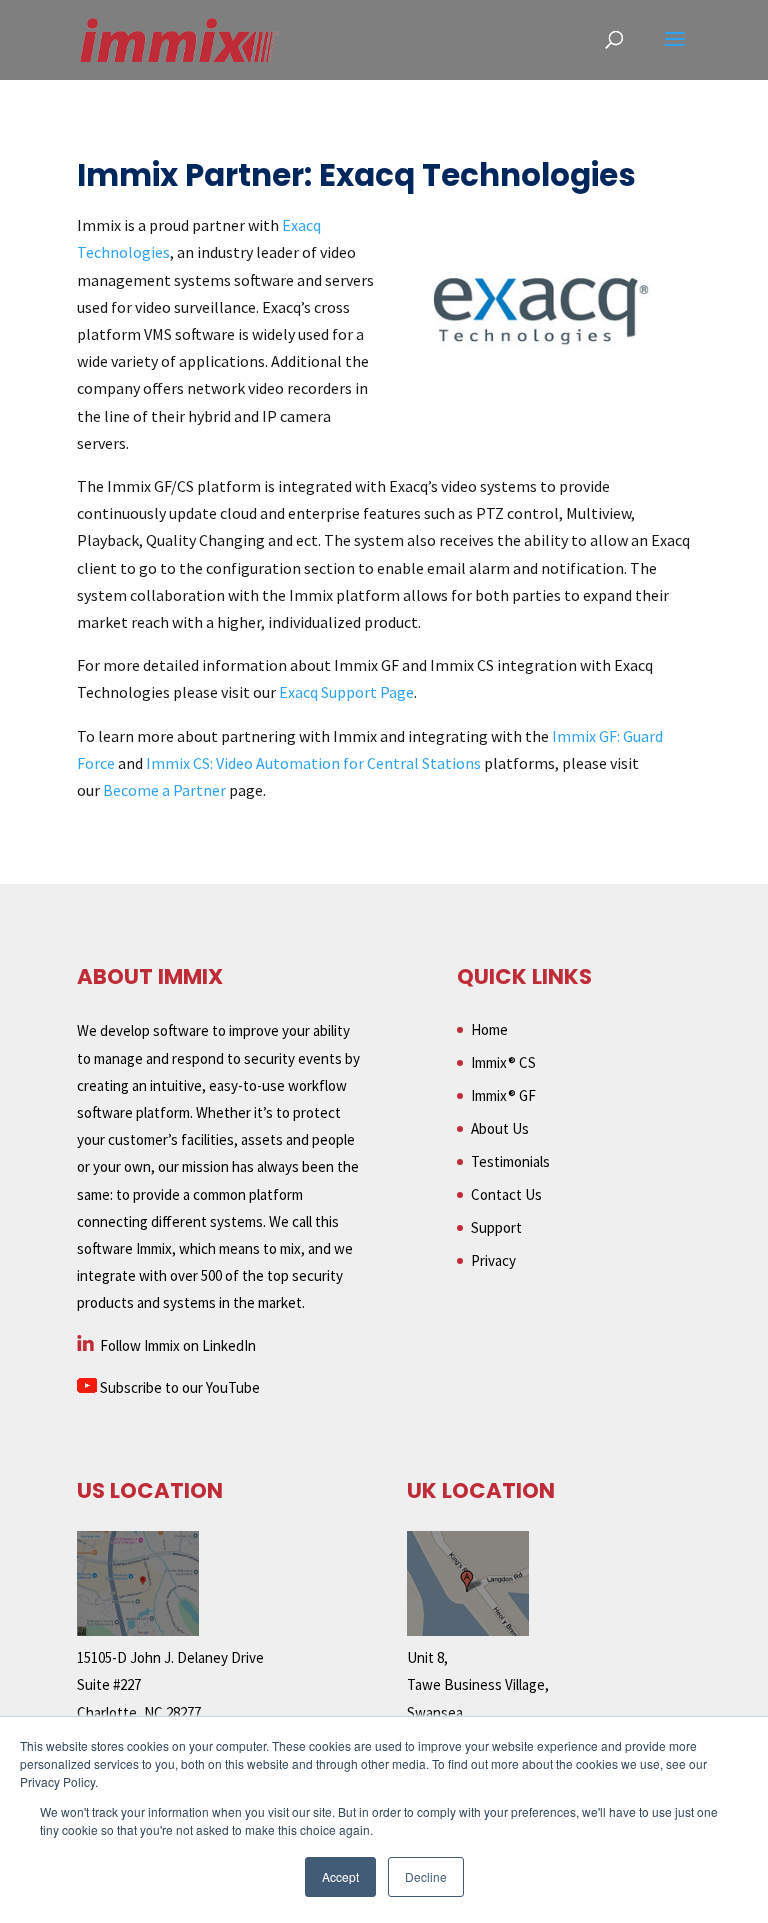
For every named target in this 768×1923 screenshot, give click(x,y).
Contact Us (506, 1194)
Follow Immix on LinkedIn (176, 1345)
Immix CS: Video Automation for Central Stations (313, 763)
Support (496, 1227)
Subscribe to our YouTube (178, 1387)
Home (489, 1029)
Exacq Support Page (346, 692)
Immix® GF (503, 1095)
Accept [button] (340, 1876)
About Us (500, 1128)
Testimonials (510, 1161)
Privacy (493, 1260)
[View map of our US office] (138, 1630)
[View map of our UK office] (468, 1630)
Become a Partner (163, 790)
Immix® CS (503, 1062)
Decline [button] (426, 1876)
